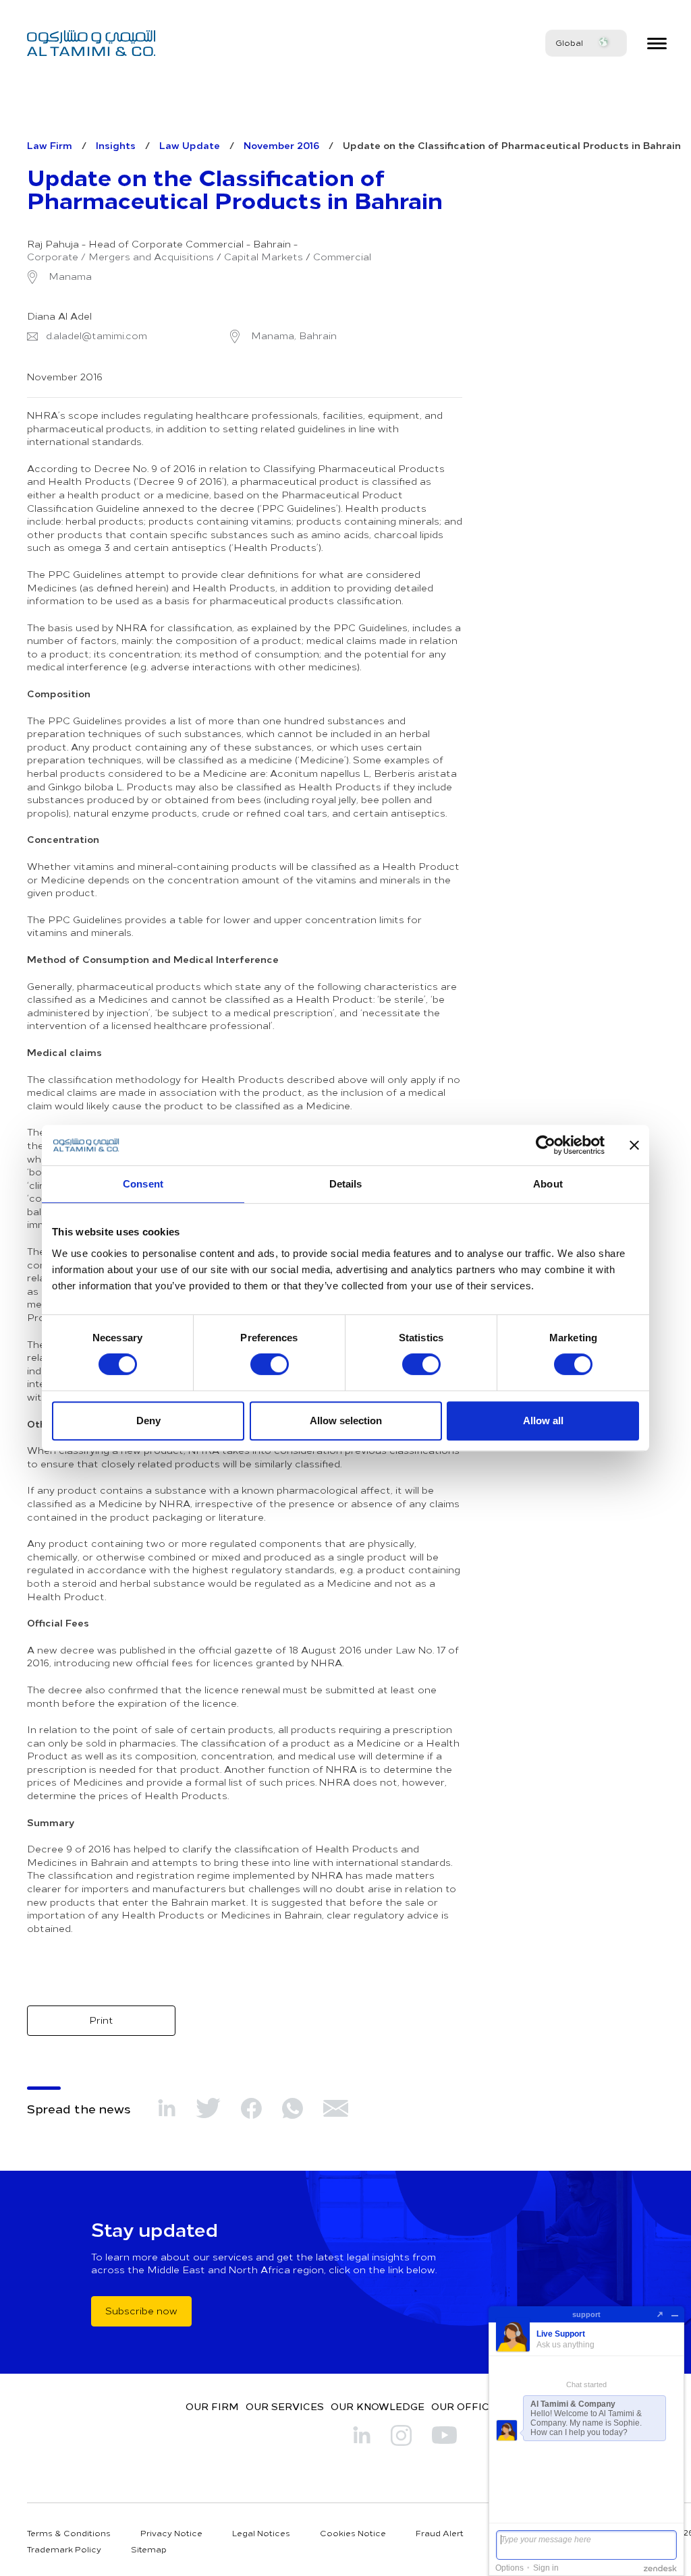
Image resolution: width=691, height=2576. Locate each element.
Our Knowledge (378, 2406)
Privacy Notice (171, 2533)
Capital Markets (264, 257)
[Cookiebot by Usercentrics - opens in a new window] (546, 1145)
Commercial (342, 257)
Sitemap (149, 2549)
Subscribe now (141, 2311)
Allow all (543, 1421)
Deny (148, 1421)
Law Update (190, 145)
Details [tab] (346, 1184)
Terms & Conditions (69, 2533)
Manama (69, 276)
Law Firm (50, 145)
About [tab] (548, 1184)
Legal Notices (261, 2533)
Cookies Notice (353, 2533)
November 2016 (281, 145)
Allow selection (346, 1421)
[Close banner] (634, 1145)
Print (101, 2020)
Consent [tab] (143, 1184)
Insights (116, 145)
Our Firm (212, 2406)
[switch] (270, 1364)
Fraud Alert (440, 2533)
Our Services (285, 2406)
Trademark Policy (64, 2549)
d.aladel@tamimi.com (96, 336)
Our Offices (467, 2406)
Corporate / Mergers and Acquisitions (120, 257)
